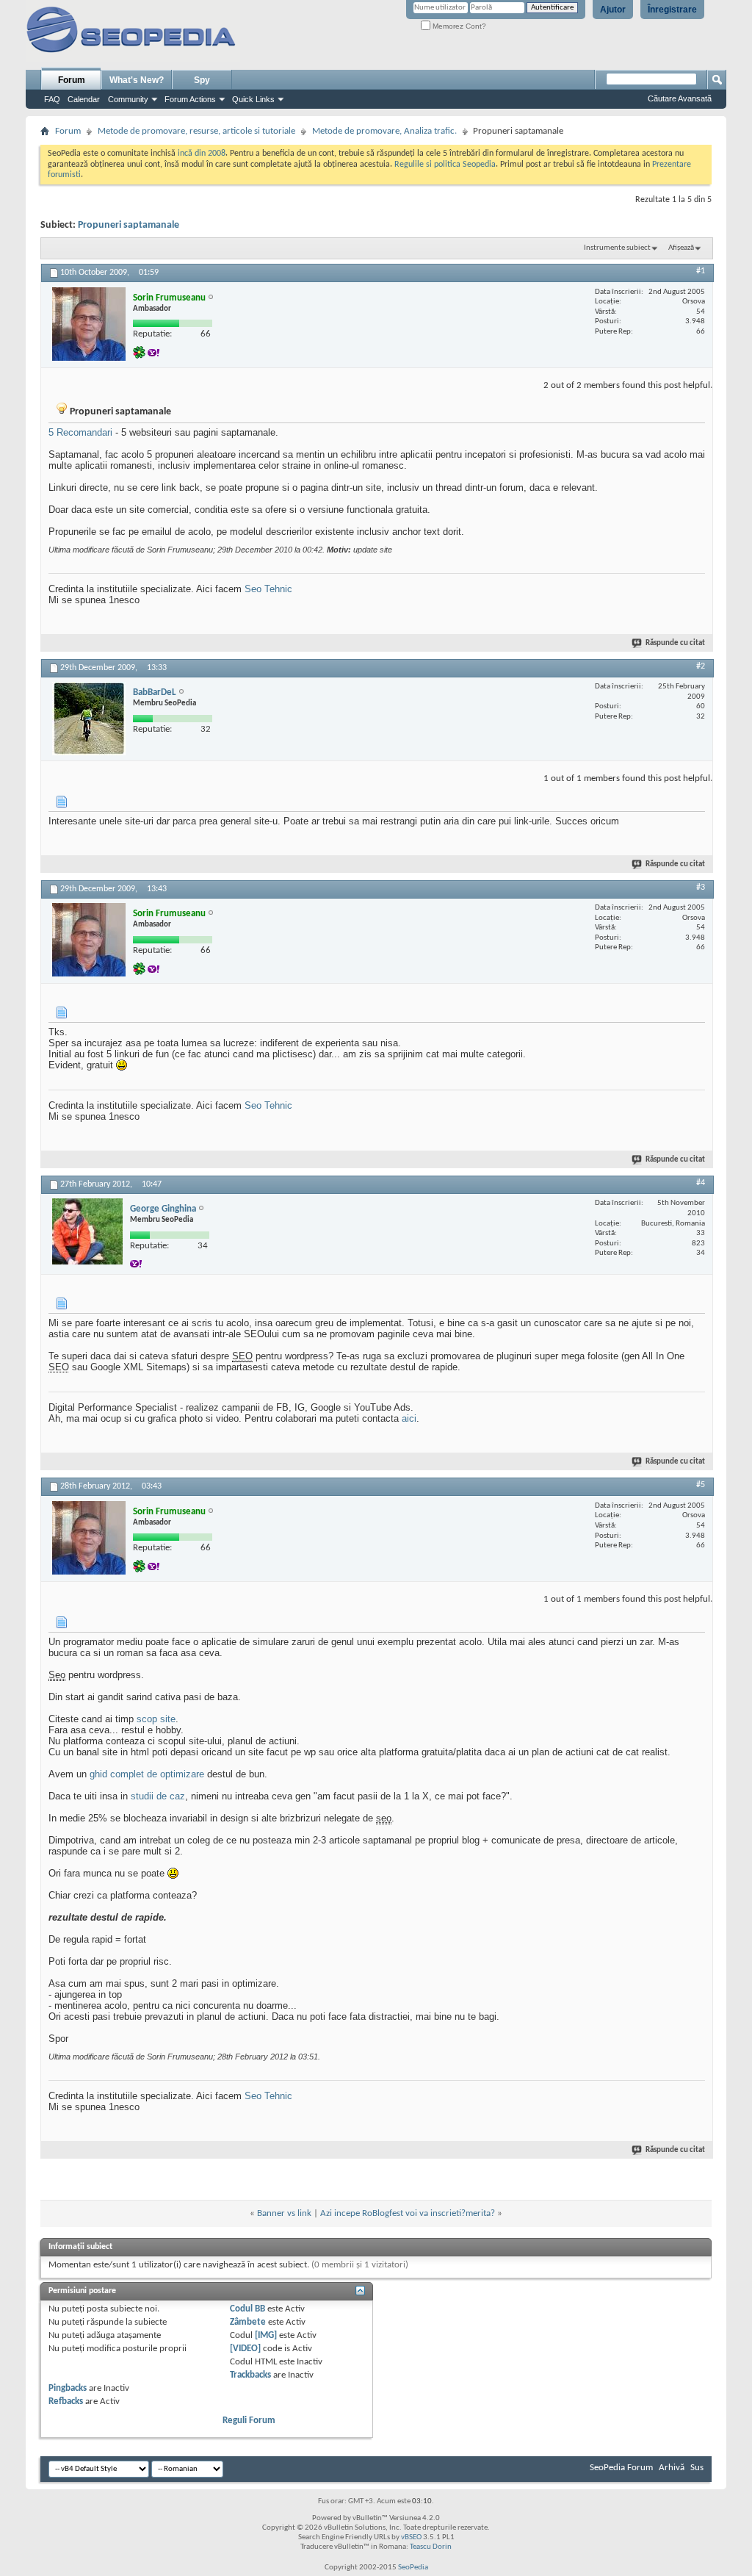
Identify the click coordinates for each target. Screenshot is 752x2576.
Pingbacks (68, 2388)
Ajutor (613, 10)
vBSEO (411, 2537)
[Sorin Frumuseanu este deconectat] (89, 324)
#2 (701, 666)
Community (128, 99)
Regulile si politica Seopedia (445, 165)
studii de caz (158, 1796)
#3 (701, 888)
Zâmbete (248, 2322)
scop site (156, 1719)
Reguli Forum (249, 2421)
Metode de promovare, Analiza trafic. (384, 131)
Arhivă (672, 2468)
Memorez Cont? (458, 26)
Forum (72, 80)
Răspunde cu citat (675, 643)
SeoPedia (413, 2568)
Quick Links (253, 99)
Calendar (84, 99)
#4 (701, 1183)
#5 (701, 1485)
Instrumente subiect (617, 248)
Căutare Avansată (680, 98)
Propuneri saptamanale (129, 225)
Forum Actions (190, 99)
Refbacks (66, 2401)
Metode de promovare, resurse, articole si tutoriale (196, 131)
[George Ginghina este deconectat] (87, 1231)
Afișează (681, 248)
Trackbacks (250, 2375)
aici (409, 1418)
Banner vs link (284, 2213)
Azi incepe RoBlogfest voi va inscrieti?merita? (408, 2213)
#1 (701, 271)
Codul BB (247, 2309)
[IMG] (266, 2335)
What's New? (137, 80)
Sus (697, 2468)
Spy (202, 80)
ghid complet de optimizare (147, 1774)
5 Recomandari (80, 432)
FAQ (52, 99)
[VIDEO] (245, 2349)
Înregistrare (672, 10)
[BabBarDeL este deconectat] (89, 719)
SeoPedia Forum (621, 2468)
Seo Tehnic (268, 589)
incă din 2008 (202, 154)
